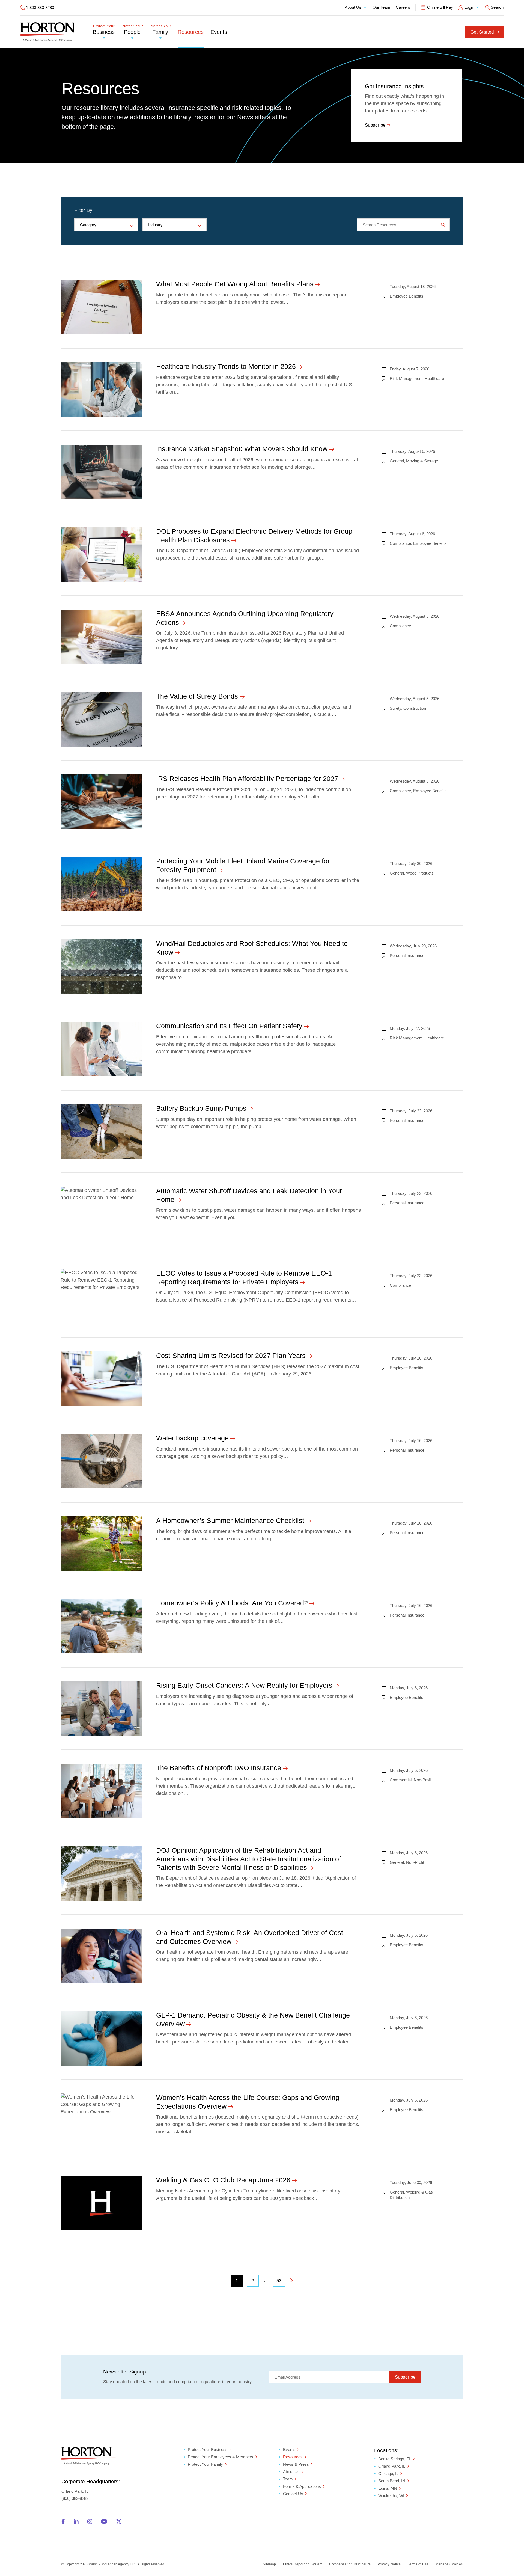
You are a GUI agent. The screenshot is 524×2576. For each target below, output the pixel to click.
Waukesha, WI (391, 2496)
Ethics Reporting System (303, 2564)
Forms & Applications (302, 2486)
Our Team (381, 7)
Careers (403, 7)
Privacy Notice (389, 2564)
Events (219, 32)
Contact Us (293, 2494)
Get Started (482, 32)
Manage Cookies (449, 2564)
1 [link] (237, 2281)
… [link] (266, 2281)
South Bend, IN (392, 2481)
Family (160, 30)
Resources (191, 32)
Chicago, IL (388, 2474)
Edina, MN (388, 2489)
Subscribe (375, 125)
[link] (291, 2281)
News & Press (296, 2464)
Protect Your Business (208, 2449)
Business (104, 30)
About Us (353, 7)
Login (469, 7)
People (132, 30)
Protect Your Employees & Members (221, 2457)
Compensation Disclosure (350, 2564)
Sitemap (270, 2564)
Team (288, 2479)
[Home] (50, 32)
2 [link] (253, 2281)
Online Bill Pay (440, 7)
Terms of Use (418, 2564)
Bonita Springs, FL (395, 2459)
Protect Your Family (205, 2464)
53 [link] (279, 2281)
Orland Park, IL (392, 2466)
